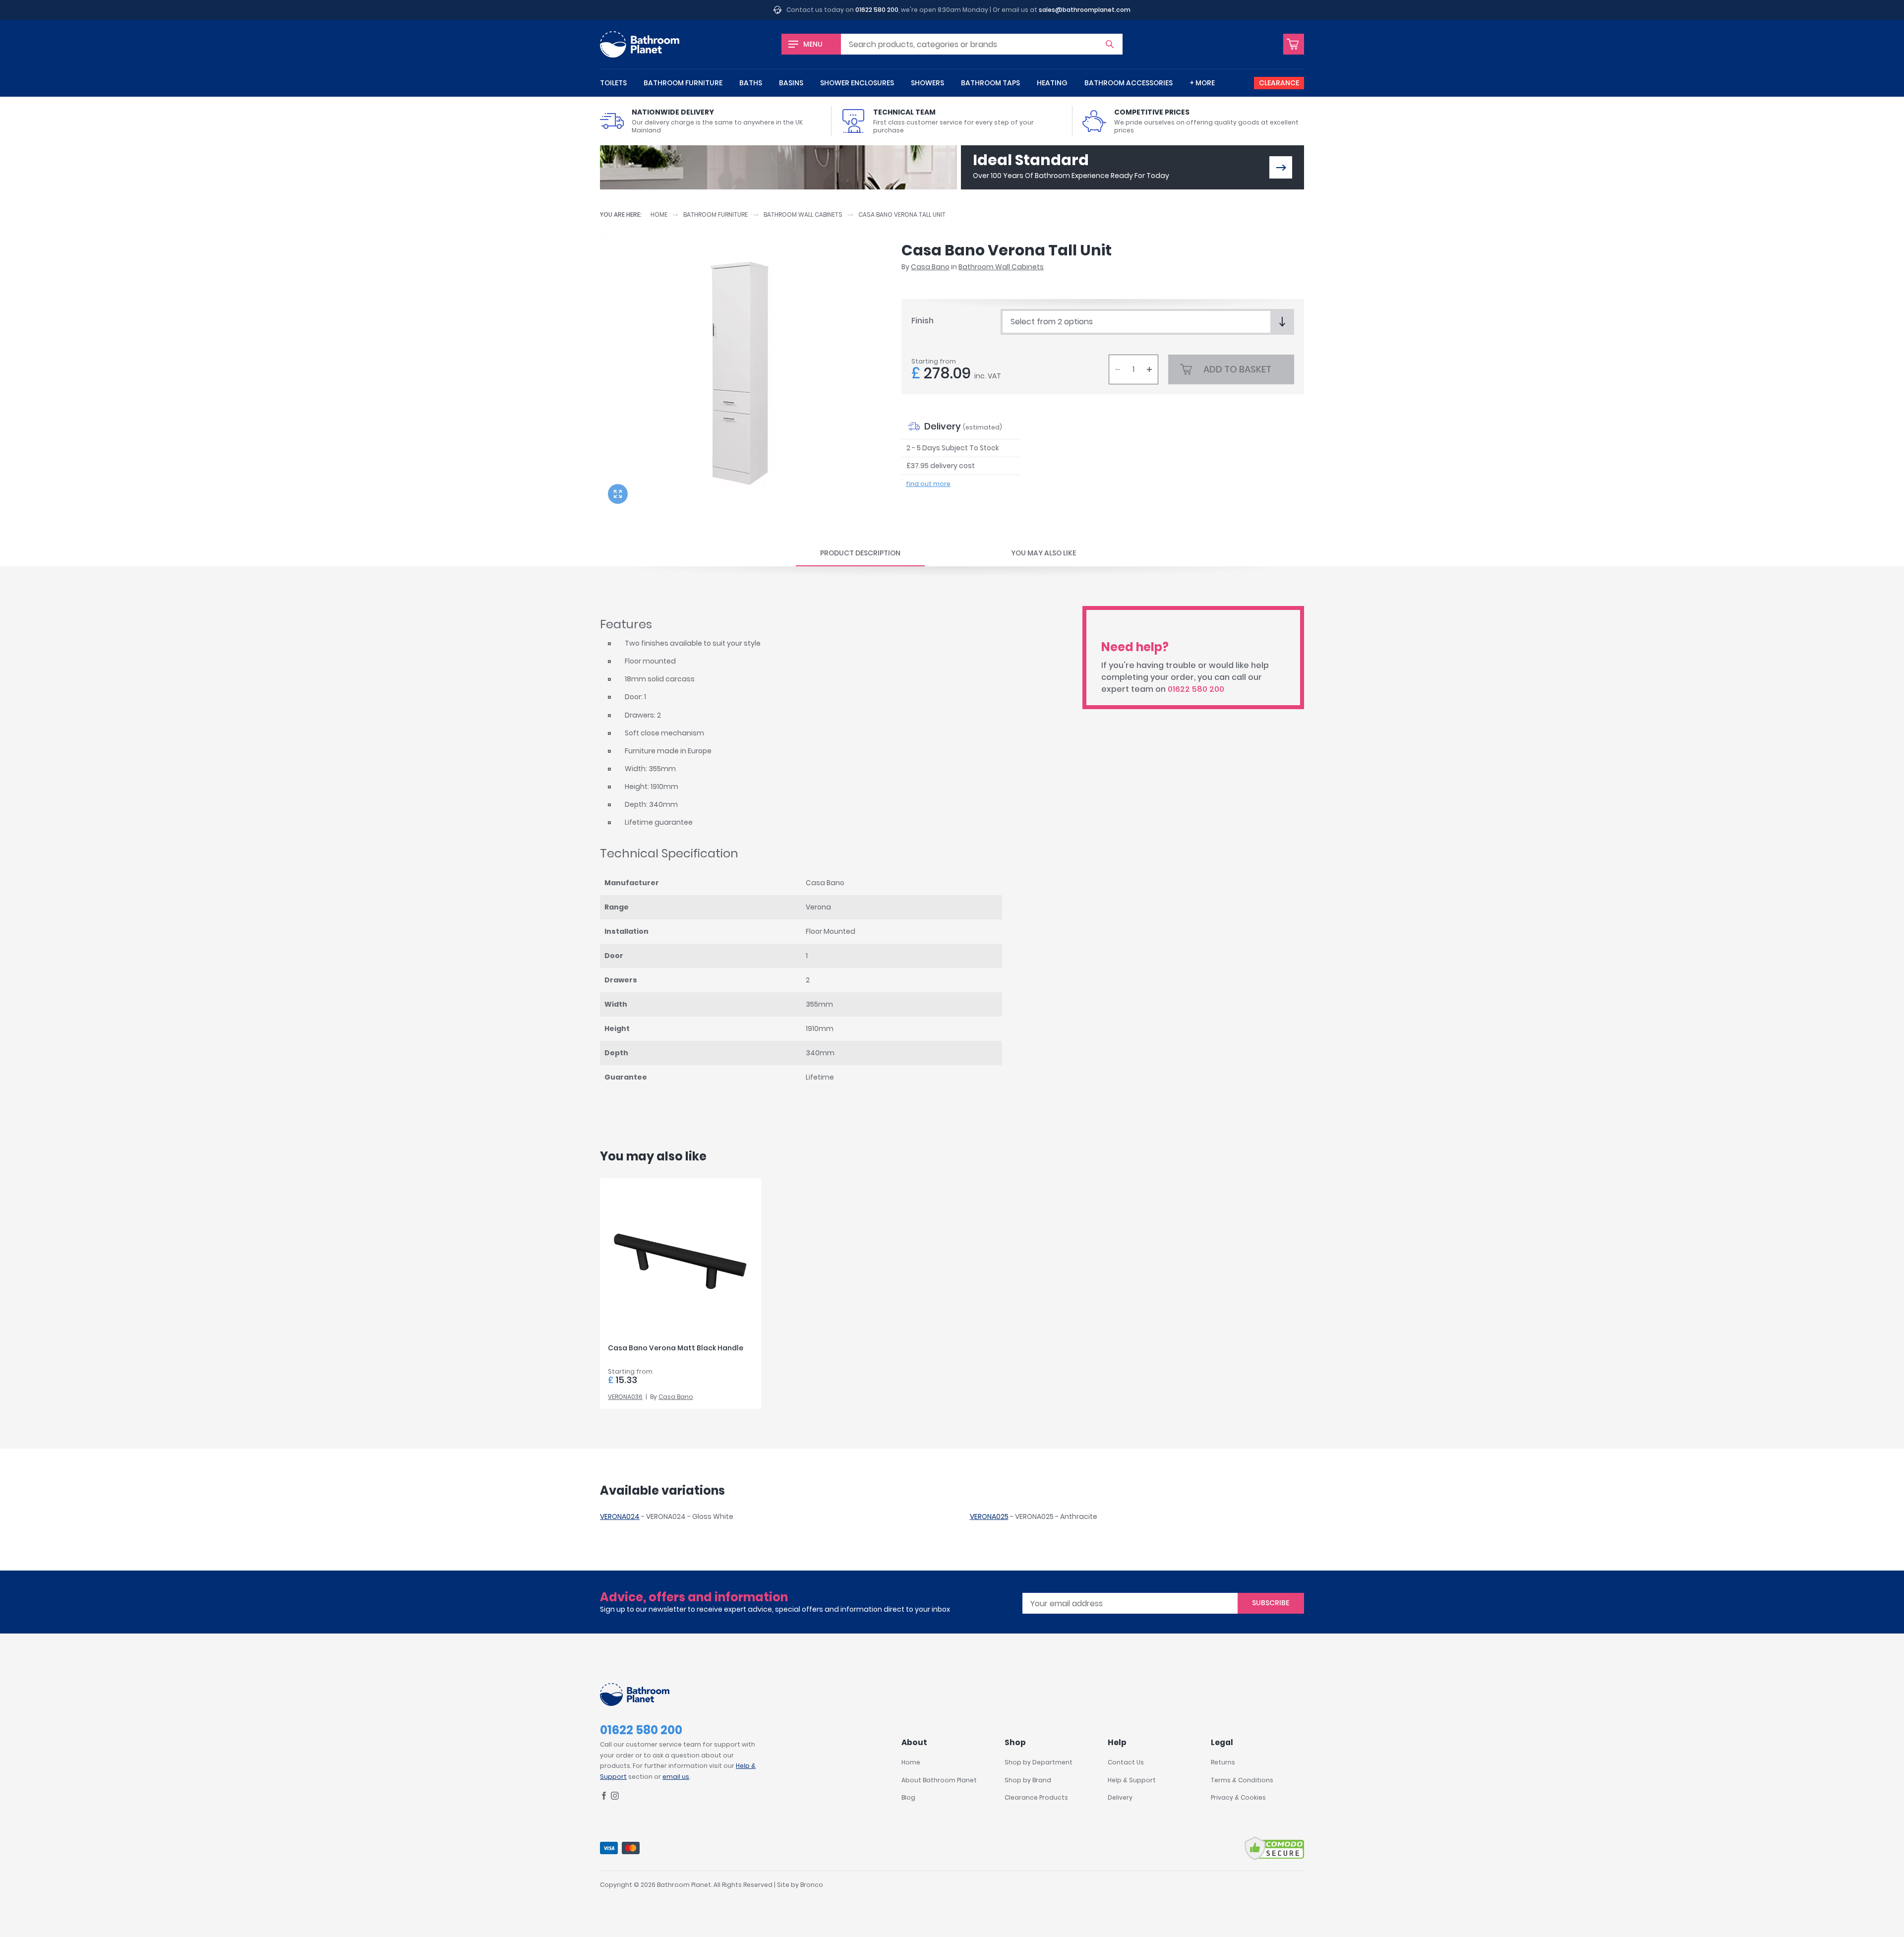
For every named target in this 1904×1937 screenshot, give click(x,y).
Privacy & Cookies (1238, 1797)
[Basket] (1294, 44)
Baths (751, 83)
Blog (908, 1797)
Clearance (1279, 83)
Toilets (613, 83)
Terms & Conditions (1242, 1780)
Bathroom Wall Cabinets (803, 214)
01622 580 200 (877, 10)
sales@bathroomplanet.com (1085, 10)
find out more (928, 484)
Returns (1223, 1762)
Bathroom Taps (990, 83)
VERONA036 (625, 1397)
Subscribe (1271, 1603)
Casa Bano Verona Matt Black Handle (676, 1348)
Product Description (860, 553)
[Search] (1110, 44)
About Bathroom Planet (939, 1780)
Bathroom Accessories (1129, 83)
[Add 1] (1149, 369)
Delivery (1120, 1797)
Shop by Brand (1028, 1780)
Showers (927, 83)
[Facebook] (604, 1797)
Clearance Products (1036, 1797)
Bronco (812, 1885)
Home (659, 214)
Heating (1052, 83)
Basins (791, 83)
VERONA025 (989, 1516)
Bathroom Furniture (683, 83)
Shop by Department (1039, 1762)
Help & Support (1132, 1780)
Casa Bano (930, 267)
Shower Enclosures (857, 83)
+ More (1202, 83)
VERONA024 (620, 1516)
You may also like (1043, 553)
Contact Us (1126, 1762)
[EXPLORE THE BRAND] (1281, 167)
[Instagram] (615, 1797)
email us (676, 1777)
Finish (922, 321)
